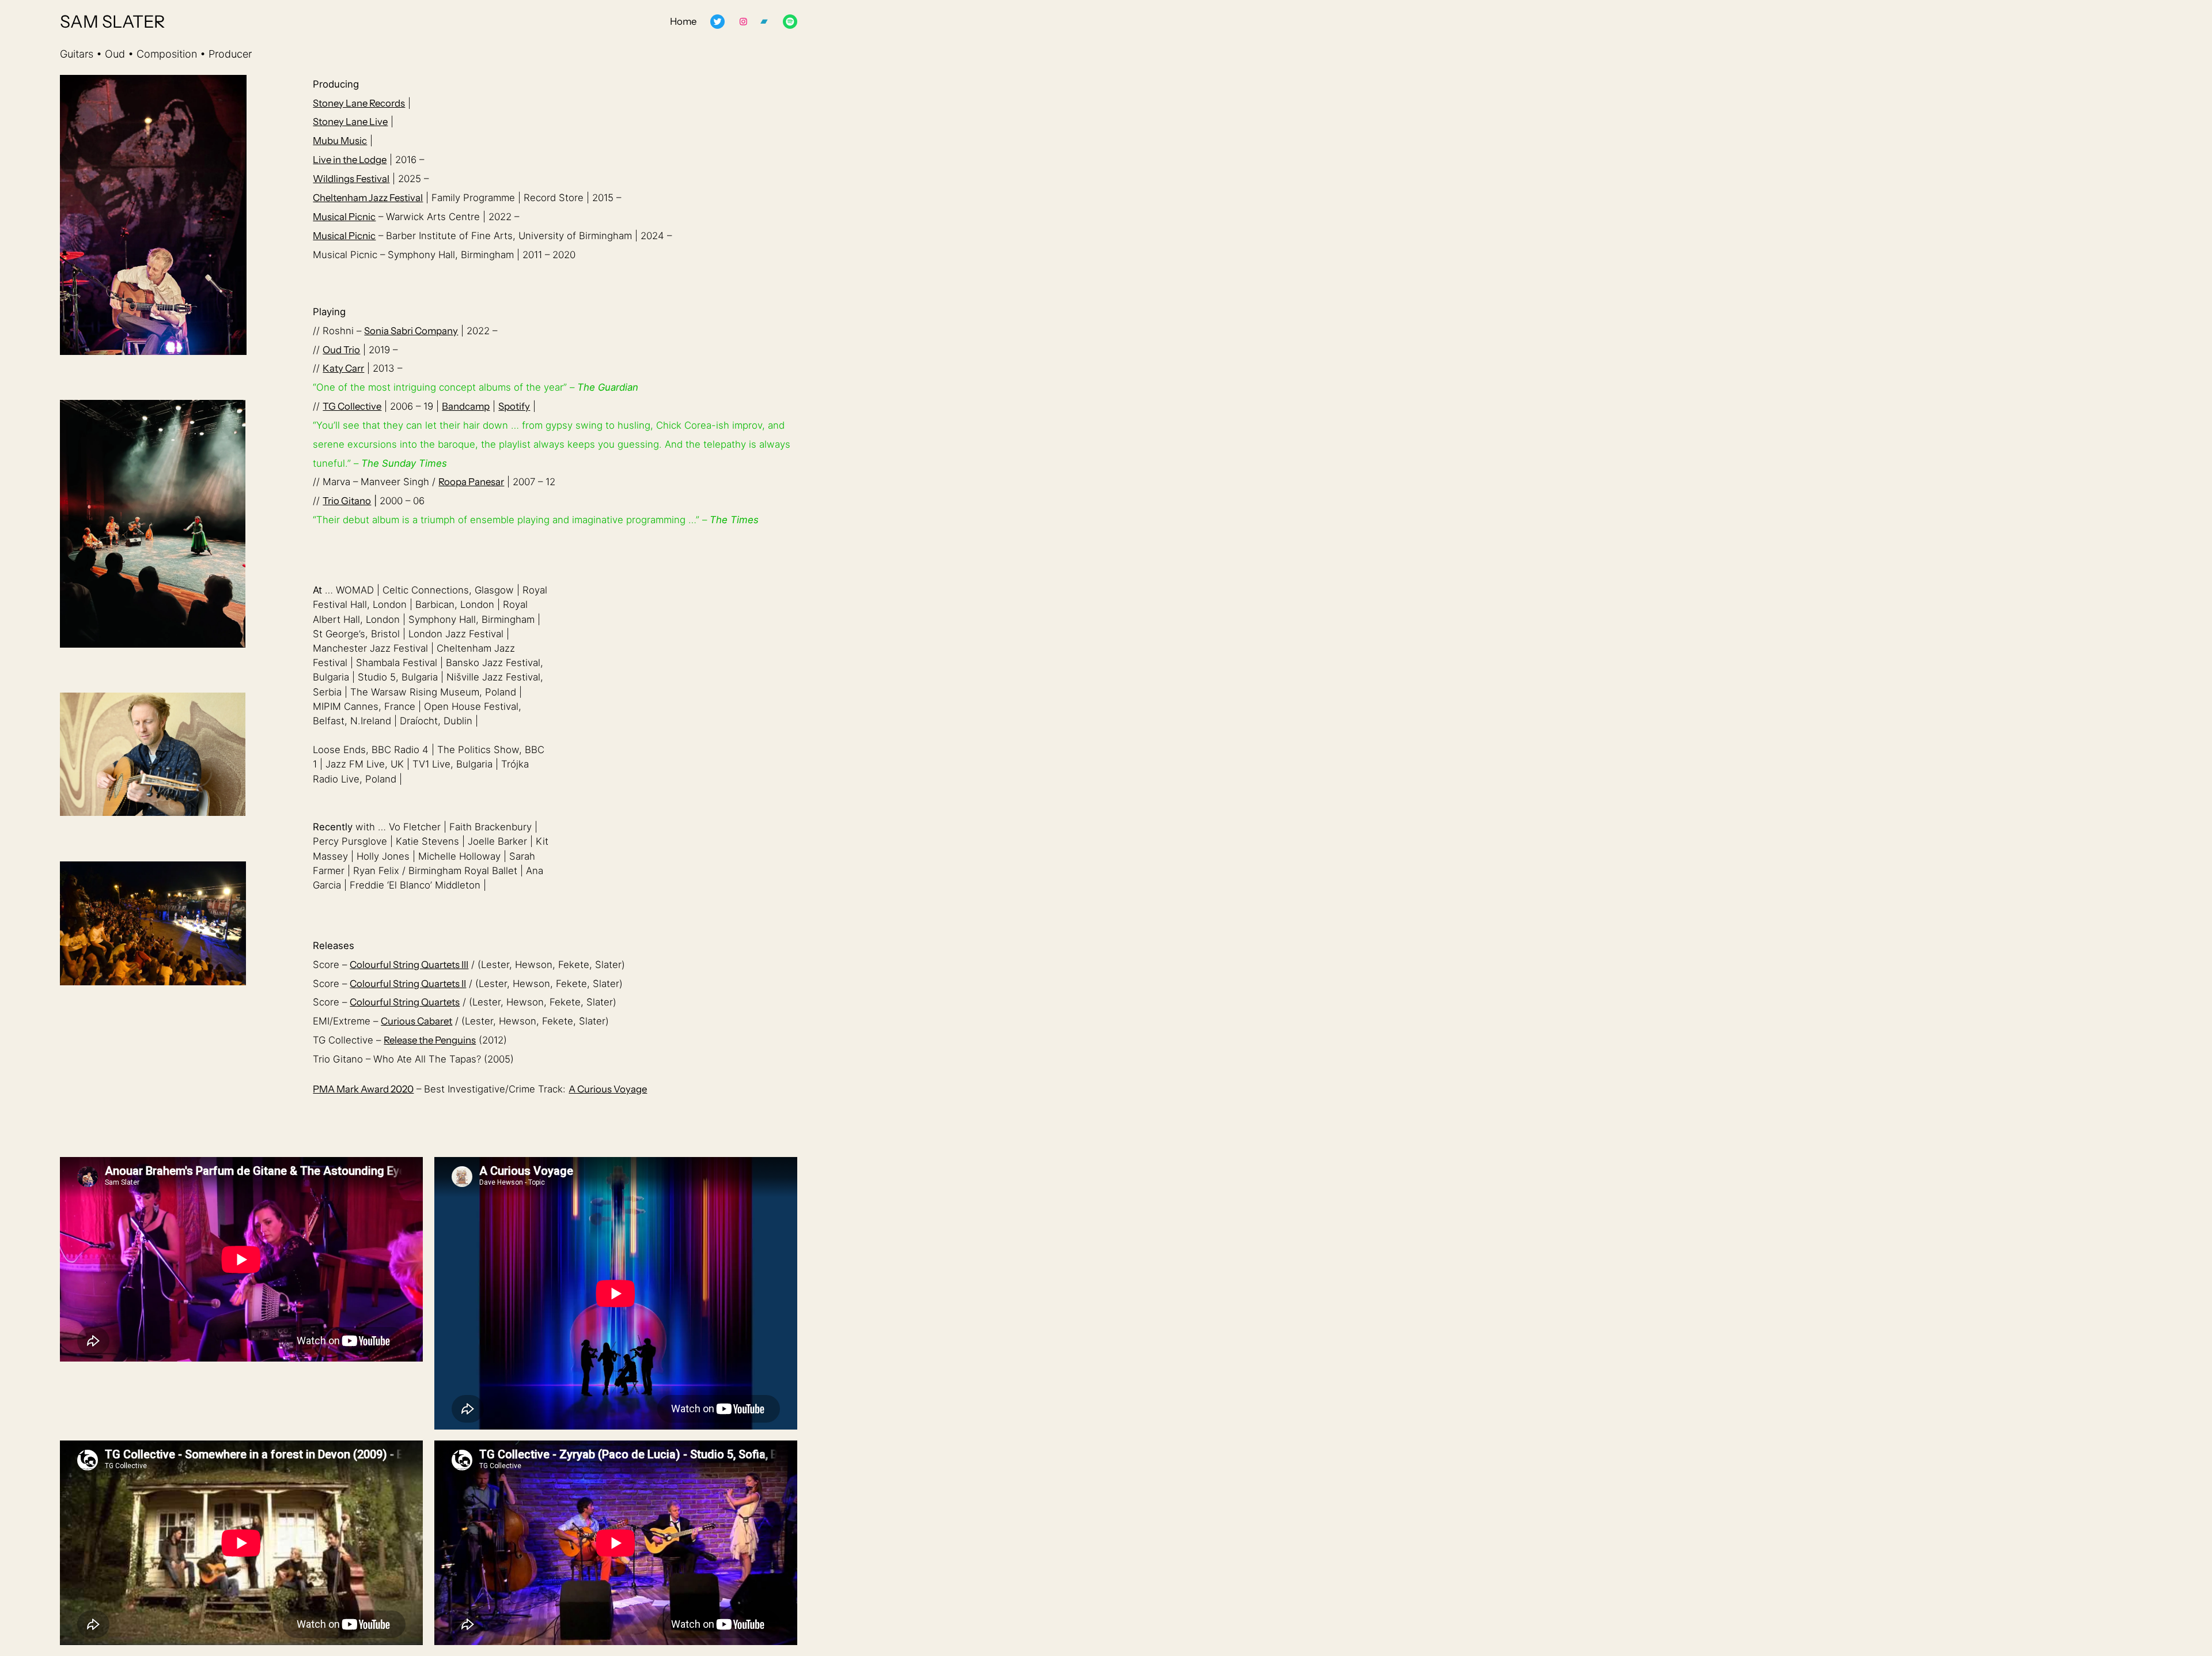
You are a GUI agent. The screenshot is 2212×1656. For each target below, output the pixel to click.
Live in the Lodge (350, 160)
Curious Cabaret (416, 1021)
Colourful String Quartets (405, 1002)
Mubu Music (340, 141)
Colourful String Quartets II (408, 984)
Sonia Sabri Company (411, 331)
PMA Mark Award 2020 (363, 1089)
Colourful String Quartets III (409, 965)
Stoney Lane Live (350, 122)
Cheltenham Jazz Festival (368, 198)
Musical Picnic (344, 217)
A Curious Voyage (608, 1089)
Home (683, 21)
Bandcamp (466, 406)
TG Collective (352, 406)
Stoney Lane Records (359, 103)
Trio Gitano (347, 501)
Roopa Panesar (471, 482)
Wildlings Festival (351, 179)
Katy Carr (343, 368)
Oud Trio (341, 350)
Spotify (514, 406)
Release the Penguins (430, 1040)
